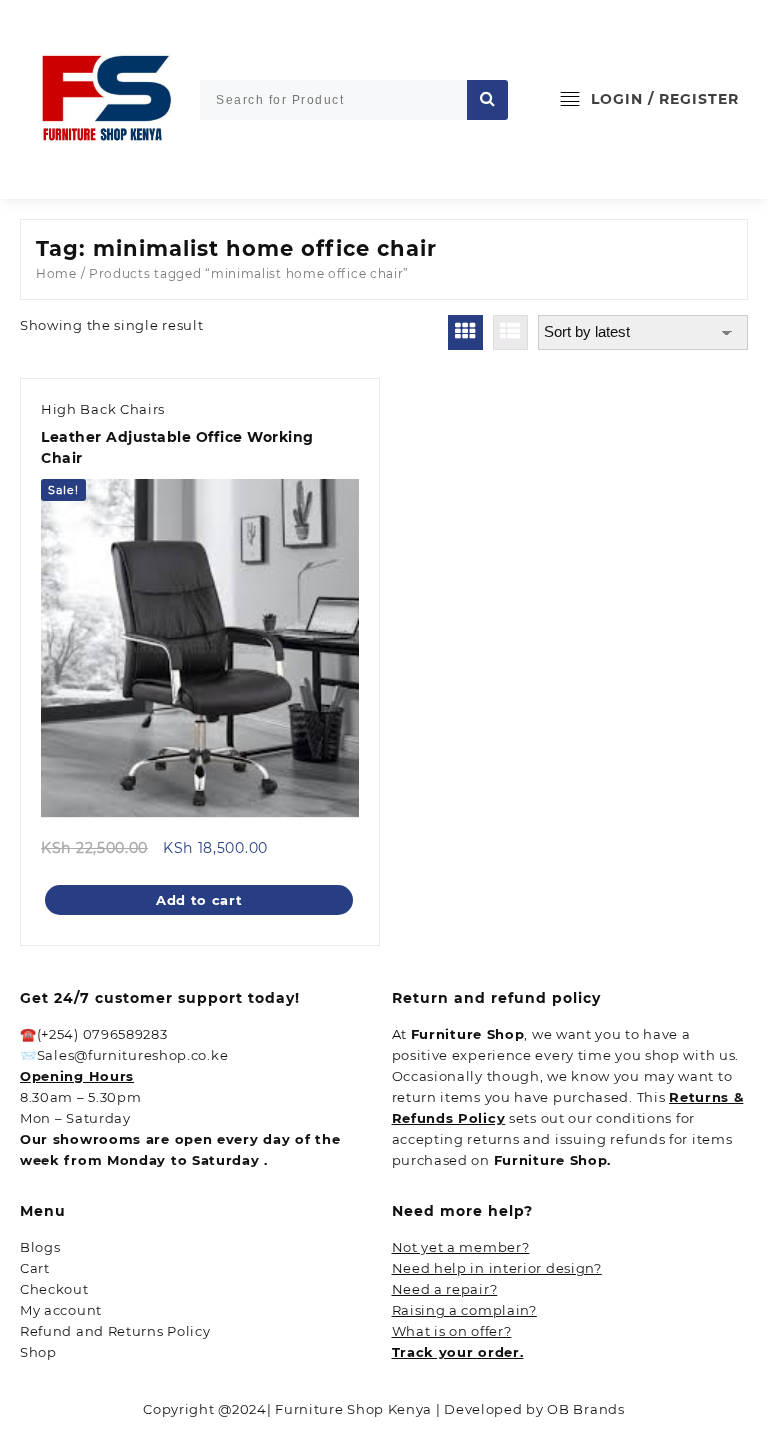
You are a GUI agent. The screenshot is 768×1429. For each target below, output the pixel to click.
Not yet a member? (461, 1247)
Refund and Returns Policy (115, 1331)
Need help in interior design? (497, 1268)
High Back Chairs (103, 409)
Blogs (40, 1247)
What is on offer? (452, 1331)
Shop (38, 1352)
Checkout (54, 1289)
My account (61, 1310)
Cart (35, 1268)
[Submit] (487, 100)
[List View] (510, 332)
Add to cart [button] (199, 900)
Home (56, 273)
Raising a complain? (464, 1310)
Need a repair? (445, 1289)
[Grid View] (465, 332)
